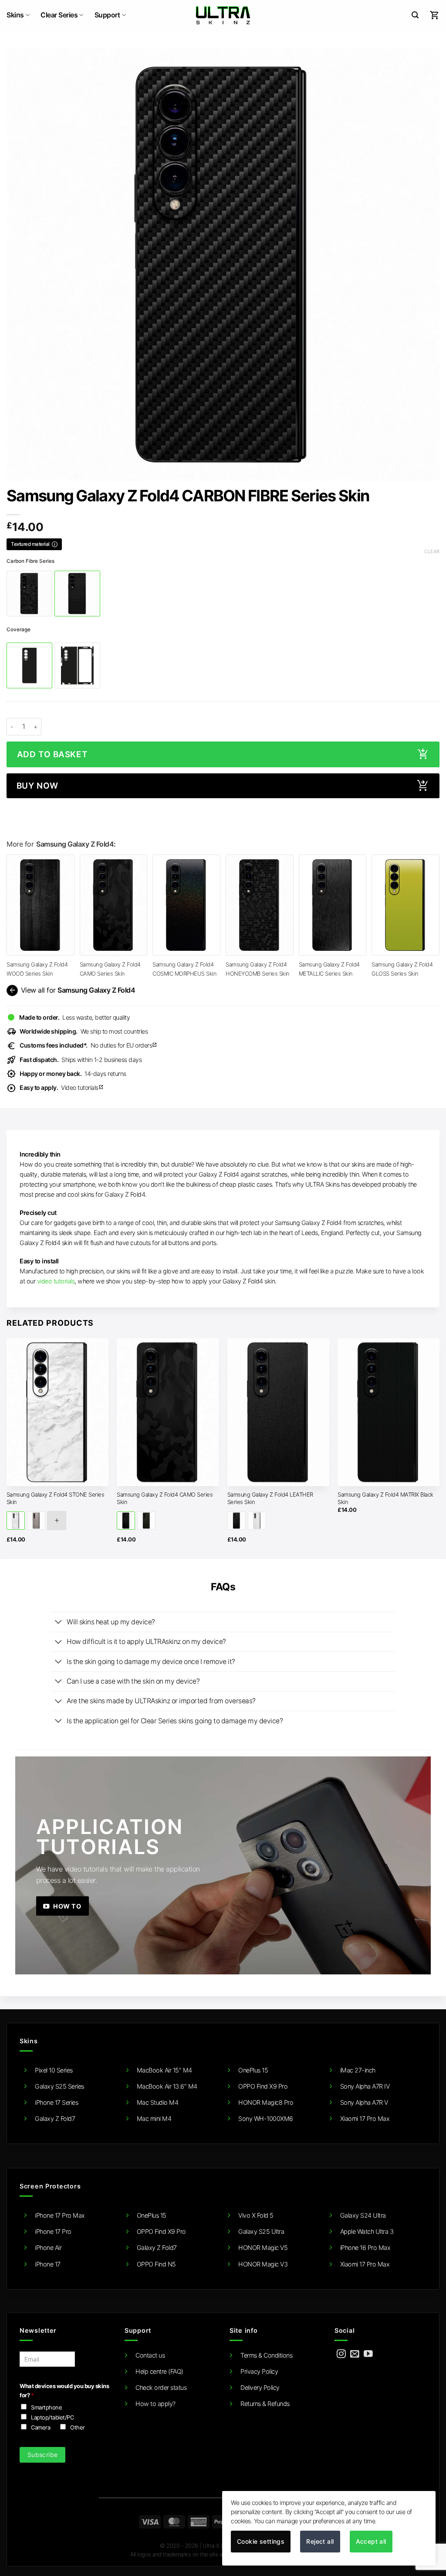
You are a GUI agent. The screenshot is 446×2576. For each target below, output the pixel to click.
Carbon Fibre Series (30, 561)
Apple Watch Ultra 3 (367, 2231)
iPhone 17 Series (56, 2102)
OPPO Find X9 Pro (263, 2086)
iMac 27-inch (358, 2070)
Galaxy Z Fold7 (55, 2118)
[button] (415, 15)
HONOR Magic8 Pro (266, 2102)
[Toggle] (59, 1623)
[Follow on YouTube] (368, 2354)
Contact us (150, 2355)
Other (78, 2427)
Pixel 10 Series (54, 2070)
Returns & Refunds (265, 2404)
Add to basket (52, 754)
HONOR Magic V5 (263, 2248)
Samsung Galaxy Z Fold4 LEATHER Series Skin (270, 1498)
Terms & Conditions (266, 2355)
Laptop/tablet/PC (52, 2417)
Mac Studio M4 (158, 2102)
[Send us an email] (355, 2354)
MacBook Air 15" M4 (164, 2070)
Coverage (19, 630)
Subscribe (43, 2455)
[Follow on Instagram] (341, 2354)
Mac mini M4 (154, 2118)
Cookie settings (261, 2541)
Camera (41, 2427)
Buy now (37, 786)
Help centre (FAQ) (159, 2371)
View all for (71, 990)
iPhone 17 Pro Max (60, 2215)
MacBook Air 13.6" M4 (167, 2086)
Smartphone (46, 2407)
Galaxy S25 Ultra (261, 2231)
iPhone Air (48, 2248)
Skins (15, 15)
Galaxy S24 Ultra (363, 2215)
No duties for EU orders (88, 1045)
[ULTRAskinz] (223, 15)
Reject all (320, 2541)
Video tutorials (62, 1087)
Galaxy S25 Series (59, 2086)
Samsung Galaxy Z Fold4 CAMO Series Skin (165, 1498)
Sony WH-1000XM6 (266, 2118)
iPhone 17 (48, 2264)
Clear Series (59, 15)
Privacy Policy (259, 2371)
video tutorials (56, 1281)
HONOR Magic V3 (263, 2264)
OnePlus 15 (253, 2070)
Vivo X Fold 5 (256, 2215)
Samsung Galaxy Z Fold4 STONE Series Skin (56, 1498)
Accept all (371, 2541)
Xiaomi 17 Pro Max (365, 2118)
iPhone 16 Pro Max (365, 2248)
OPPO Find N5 (156, 2264)
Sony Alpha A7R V (364, 2102)
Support (107, 15)
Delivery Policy (260, 2387)
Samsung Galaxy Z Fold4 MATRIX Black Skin (385, 1498)
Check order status (161, 2387)
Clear (432, 551)
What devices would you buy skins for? (64, 2391)
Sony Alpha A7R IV (365, 2086)
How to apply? (155, 2404)
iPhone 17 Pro (53, 2231)
